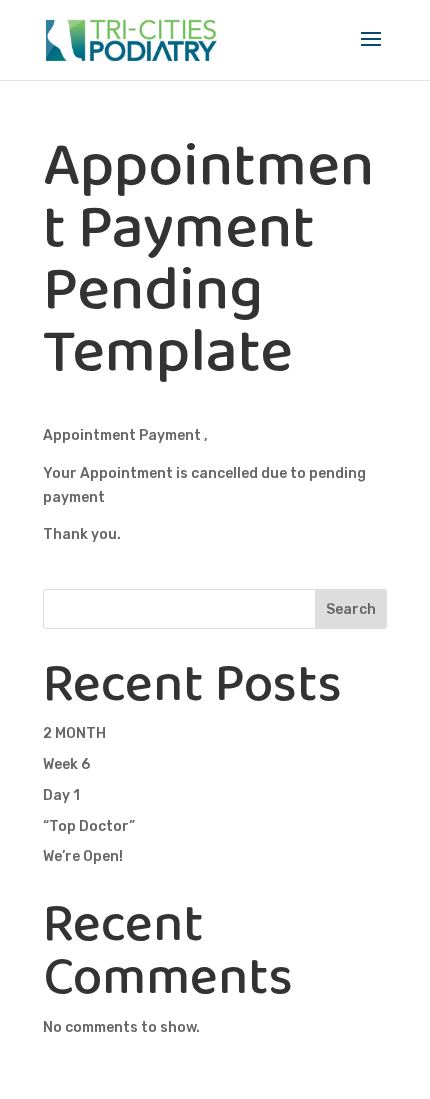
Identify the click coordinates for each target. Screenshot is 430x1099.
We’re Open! (83, 856)
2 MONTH (74, 733)
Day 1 (61, 795)
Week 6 (66, 764)
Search (351, 609)
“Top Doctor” (89, 826)
